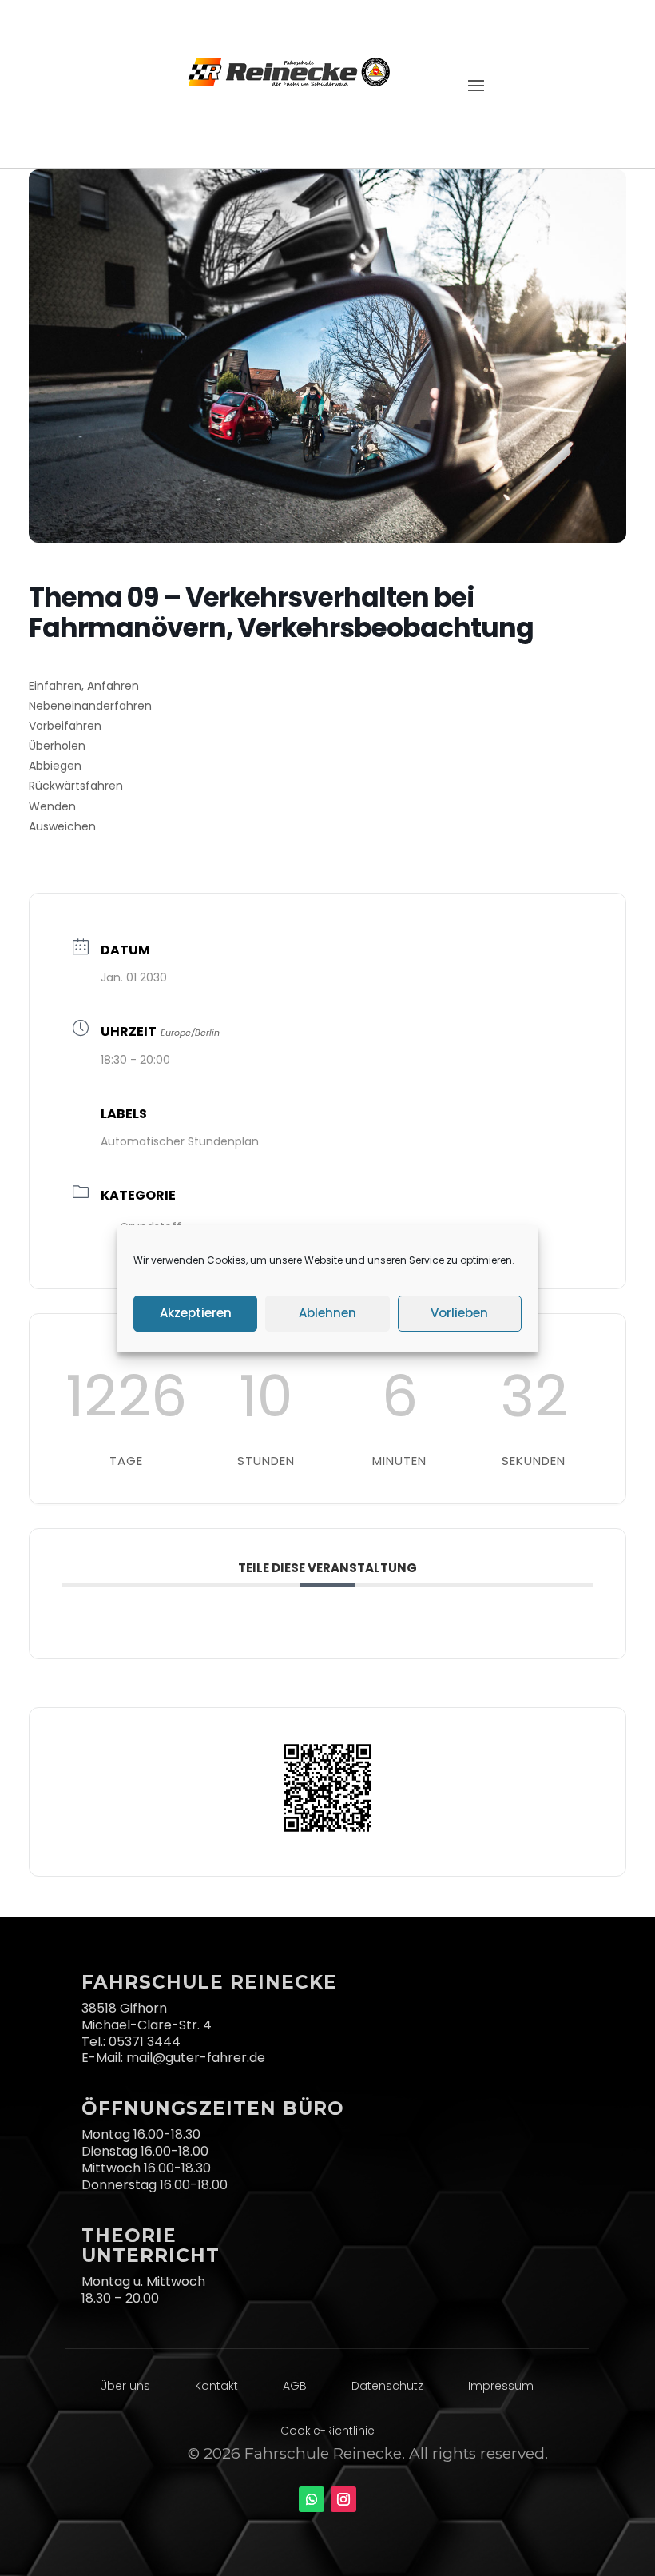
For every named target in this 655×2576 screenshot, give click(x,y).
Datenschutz (387, 2386)
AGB (295, 2386)
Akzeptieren (196, 1313)
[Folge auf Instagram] (343, 2499)
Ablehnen (327, 1313)
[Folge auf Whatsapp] (312, 2499)
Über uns (125, 2386)
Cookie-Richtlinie (327, 2431)
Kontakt (216, 2386)
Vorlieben (459, 1313)
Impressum (501, 2386)
